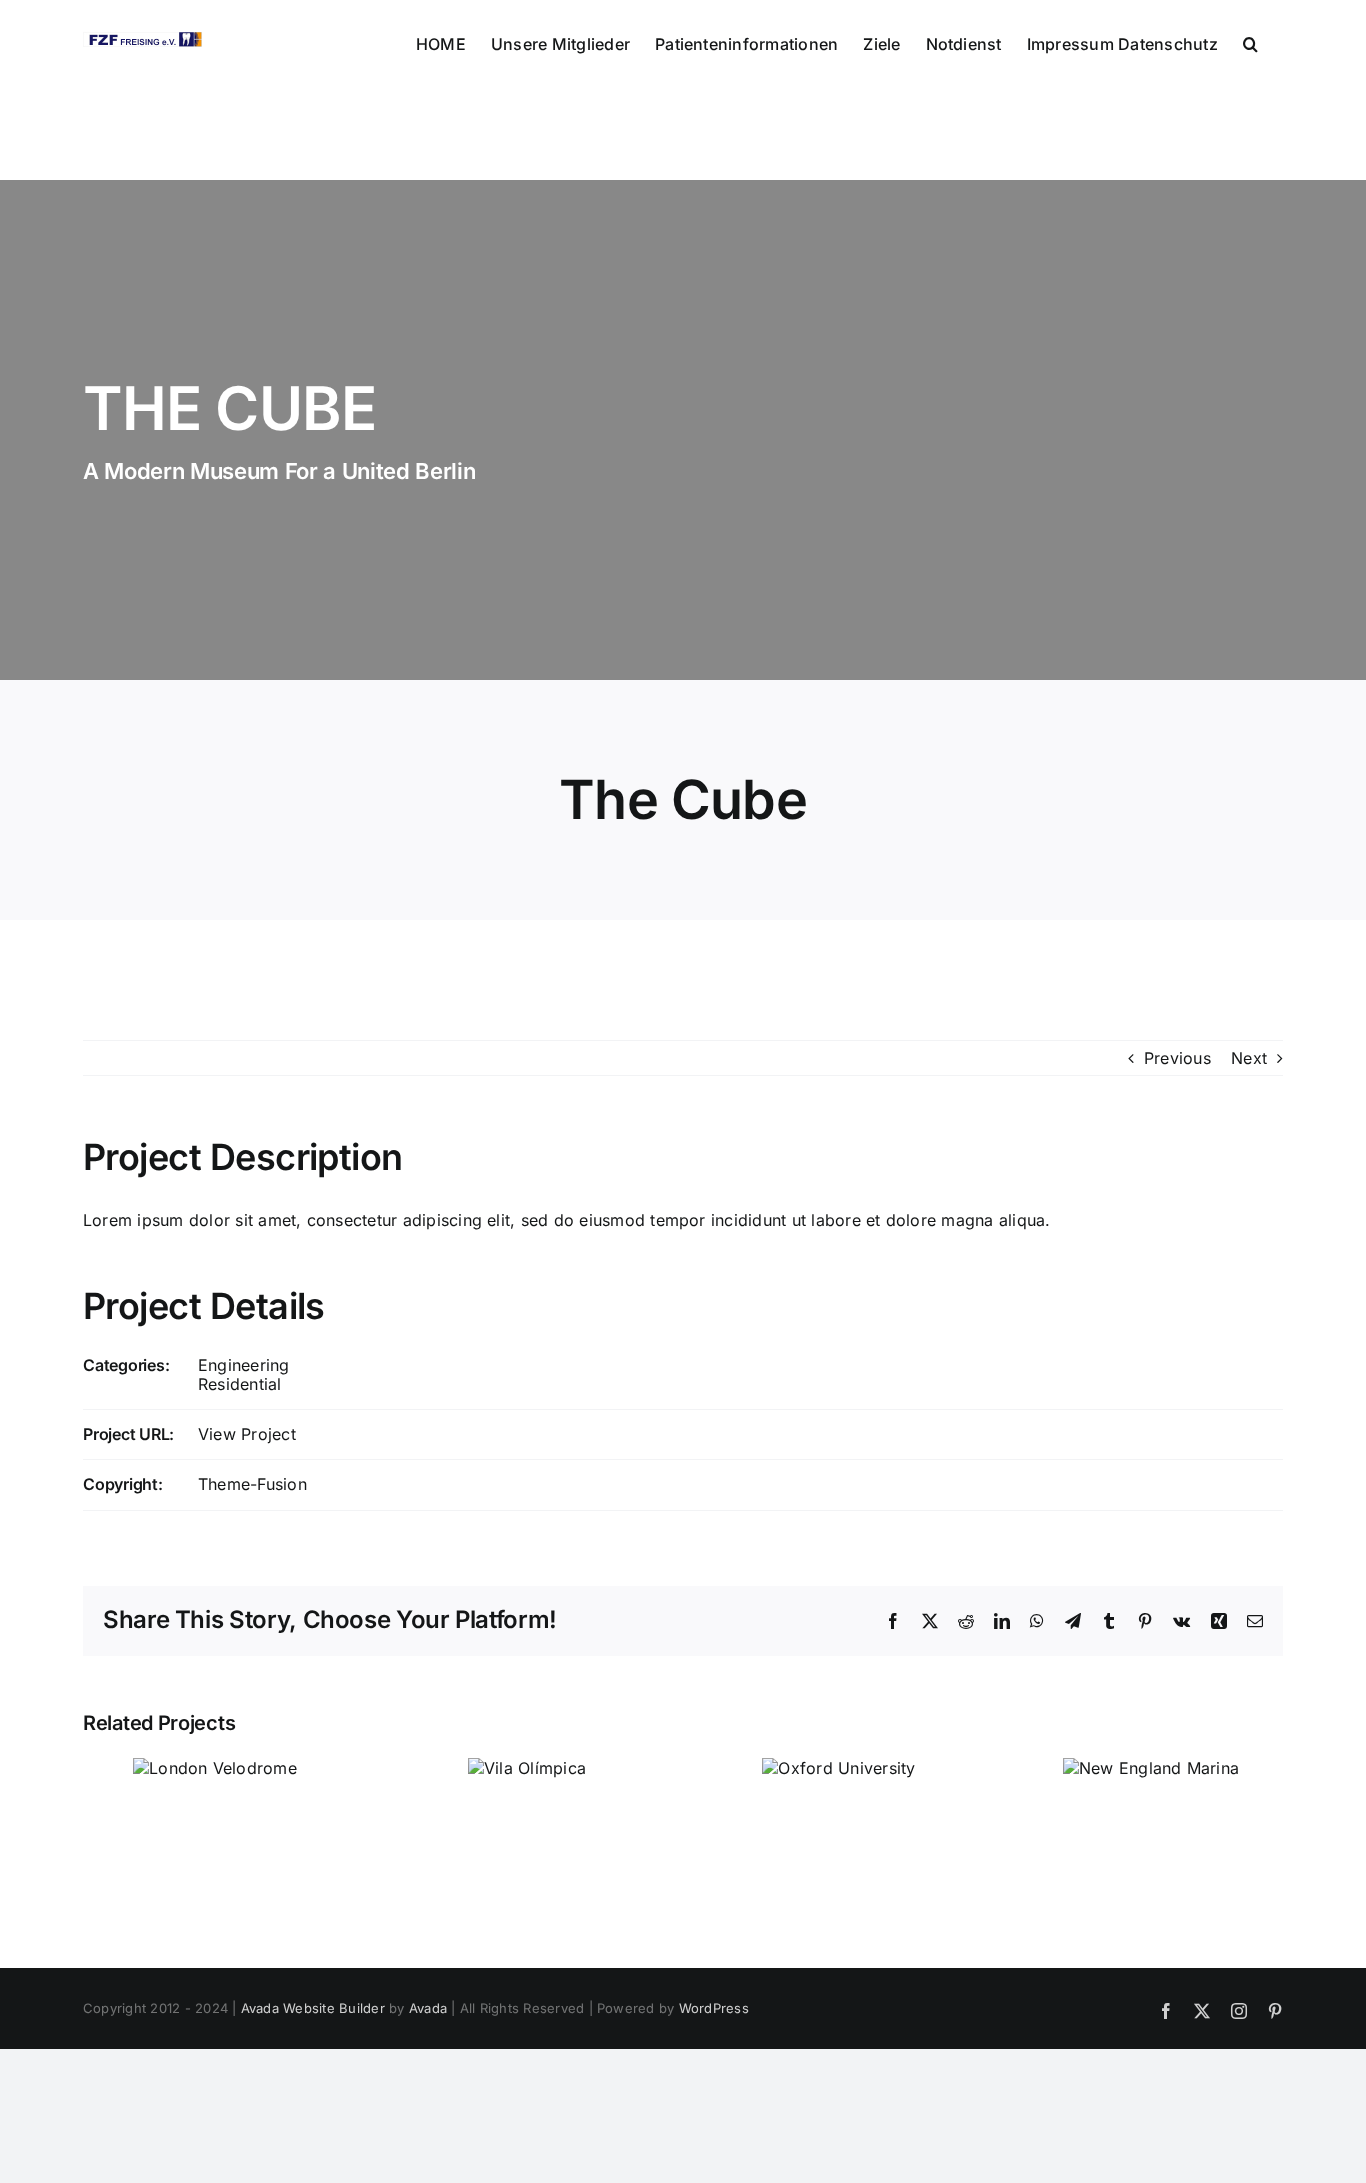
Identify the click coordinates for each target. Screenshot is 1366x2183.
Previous (1177, 1058)
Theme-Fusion (252, 1484)
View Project (247, 1434)
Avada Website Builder (313, 2008)
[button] (1250, 42)
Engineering (244, 1365)
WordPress (714, 2008)
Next (1249, 1058)
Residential (240, 1384)
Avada (428, 2008)
